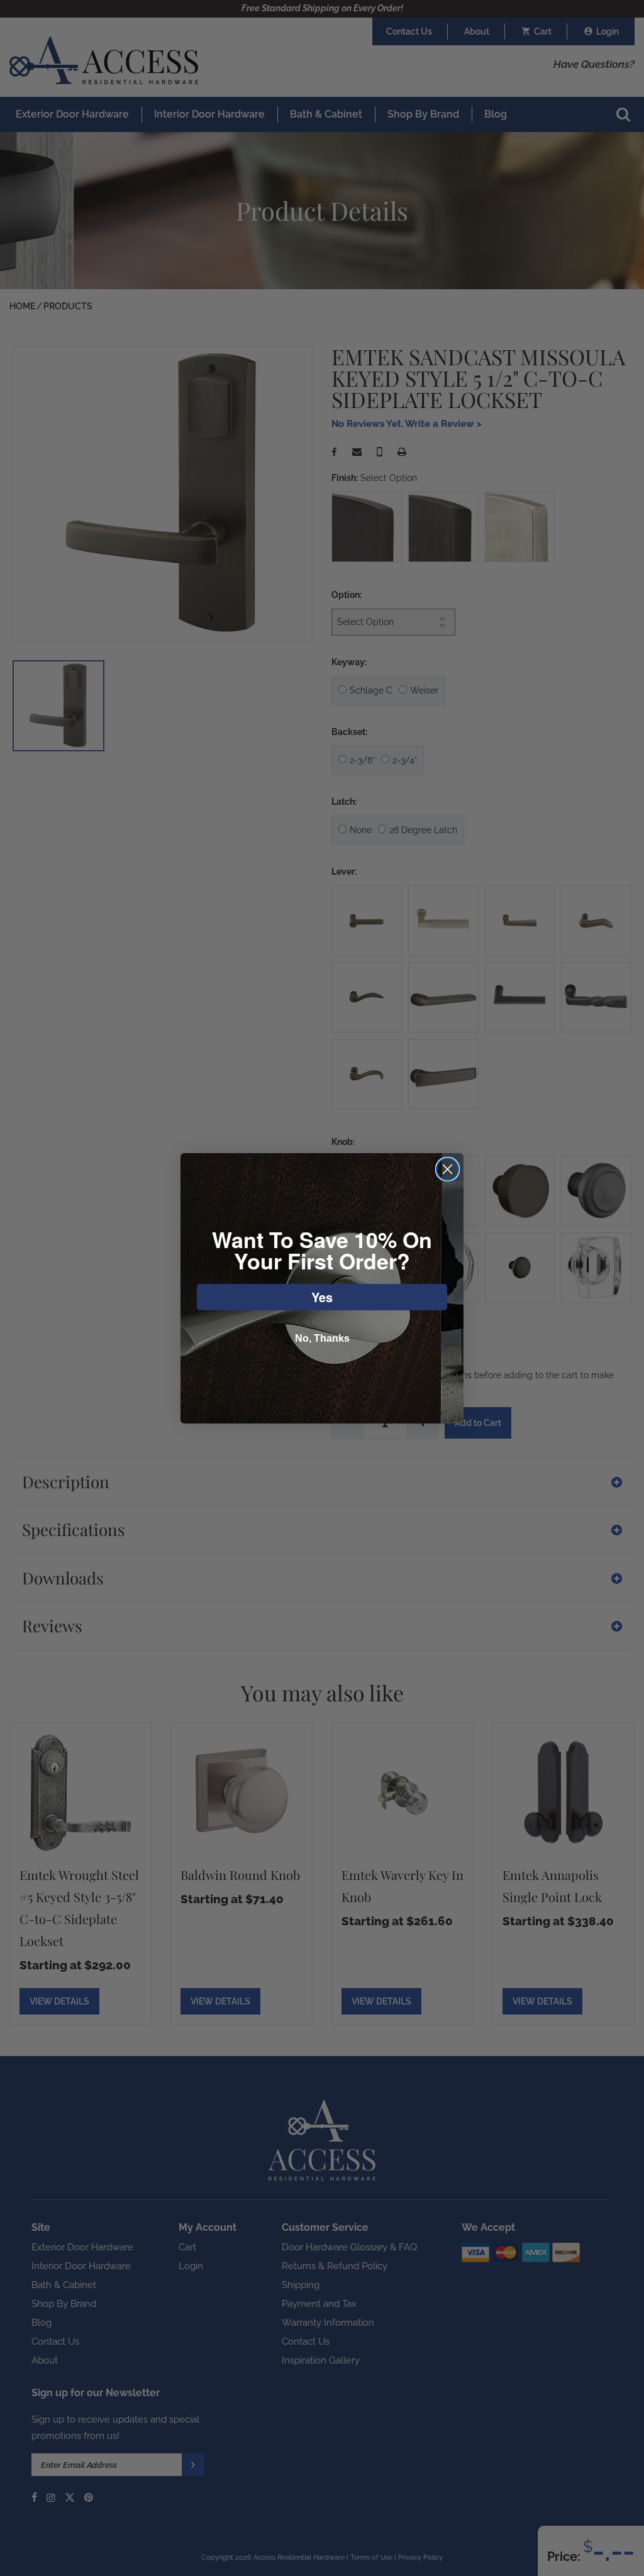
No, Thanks (322, 1338)
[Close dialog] (447, 1169)
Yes (322, 1297)
